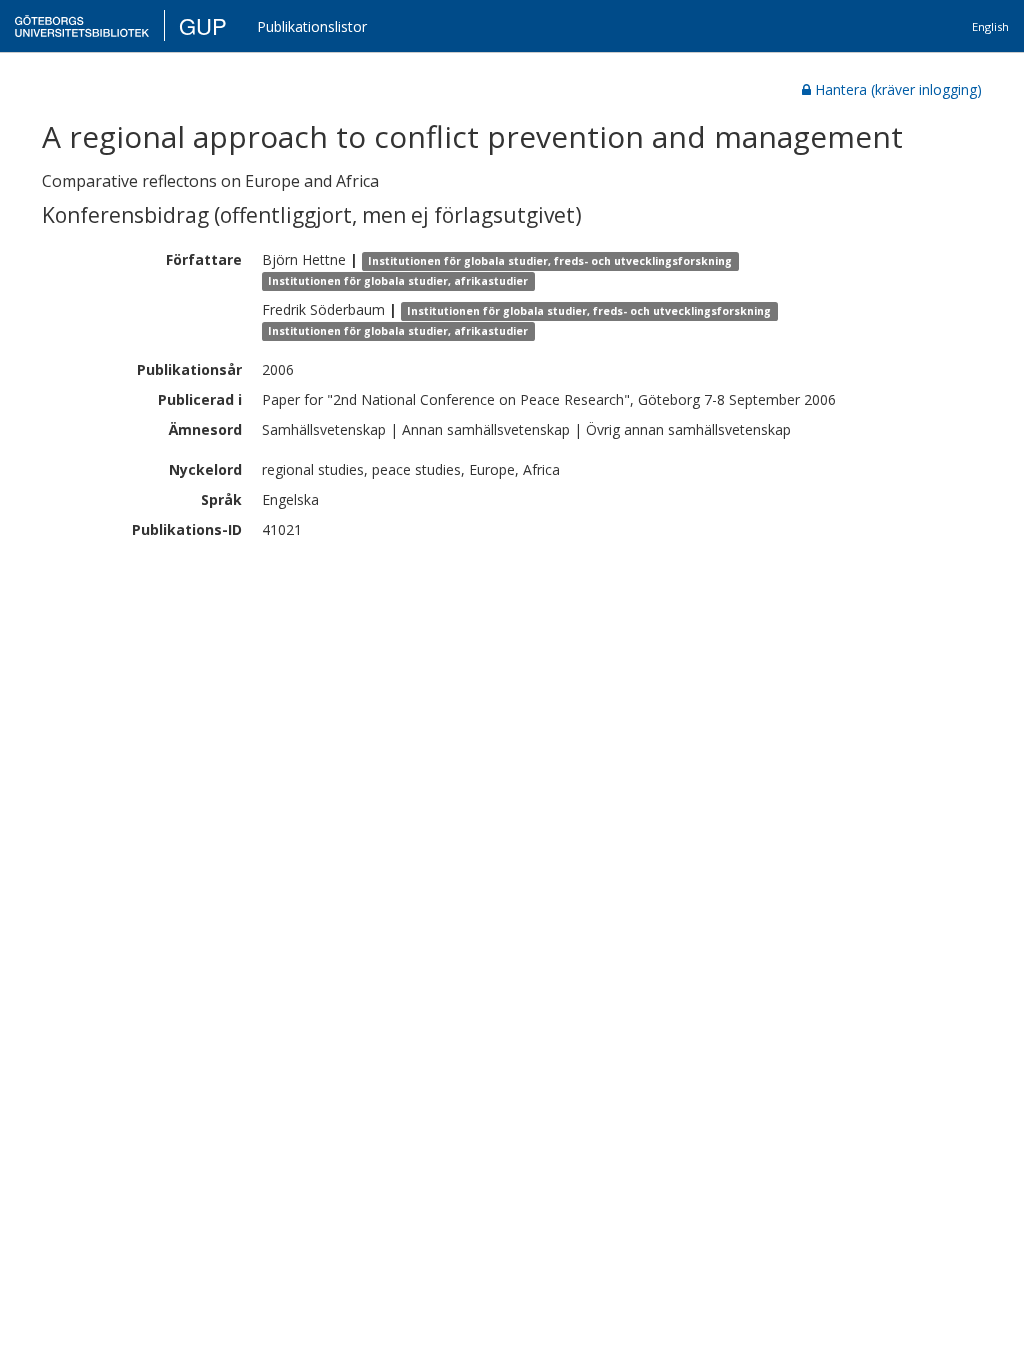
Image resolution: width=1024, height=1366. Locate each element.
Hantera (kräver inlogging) (898, 89)
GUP (203, 25)
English (990, 26)
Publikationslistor (312, 26)
